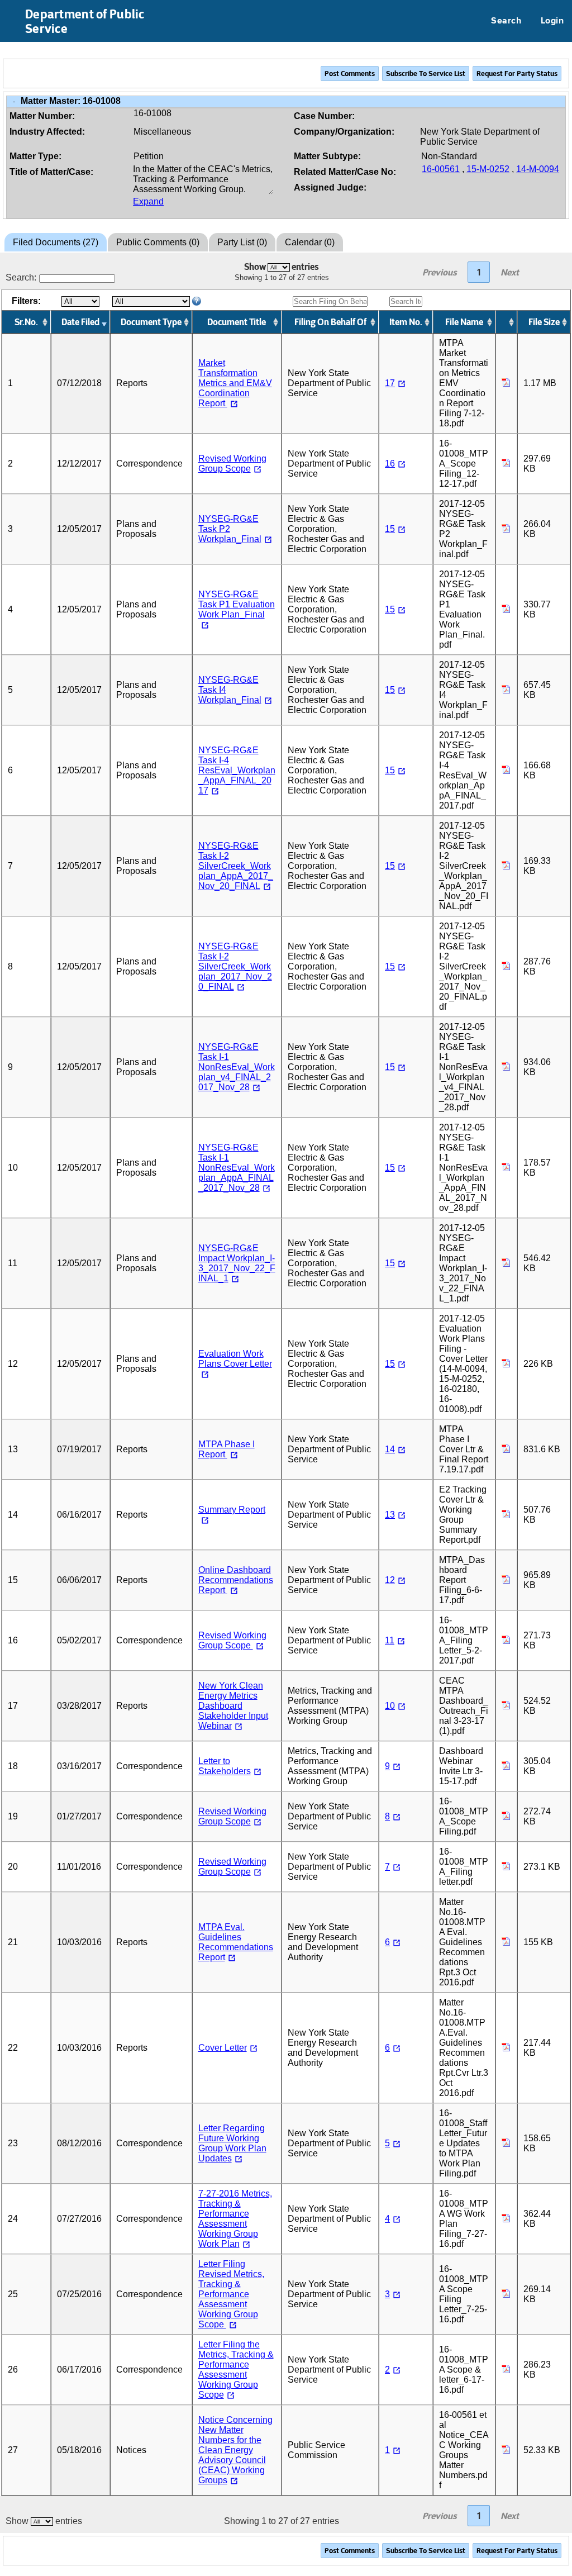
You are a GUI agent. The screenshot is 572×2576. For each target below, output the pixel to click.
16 (390, 464)
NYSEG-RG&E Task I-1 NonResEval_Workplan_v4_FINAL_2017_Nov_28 (237, 1067)
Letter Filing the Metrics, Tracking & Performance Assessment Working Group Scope (236, 2370)
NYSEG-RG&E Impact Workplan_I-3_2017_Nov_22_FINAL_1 (237, 1263)
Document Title (237, 322)
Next (510, 272)
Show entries (282, 267)
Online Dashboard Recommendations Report (236, 1580)
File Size (544, 322)
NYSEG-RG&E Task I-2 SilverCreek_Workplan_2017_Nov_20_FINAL (235, 966)
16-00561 (441, 169)
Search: (21, 277)
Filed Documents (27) (56, 242)
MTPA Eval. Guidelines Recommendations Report (236, 1942)
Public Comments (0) (158, 242)
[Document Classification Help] (197, 302)
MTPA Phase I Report (227, 1449)
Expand (148, 201)
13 (390, 1515)
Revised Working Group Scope (232, 464)
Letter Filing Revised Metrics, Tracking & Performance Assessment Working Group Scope (231, 2294)
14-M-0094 (538, 169)
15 (390, 529)
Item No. (406, 322)
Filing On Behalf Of (330, 322)
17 (390, 383)
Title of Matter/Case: (51, 172)
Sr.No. (26, 322)
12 (390, 1580)
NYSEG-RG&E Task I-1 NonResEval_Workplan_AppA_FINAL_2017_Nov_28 (237, 1168)
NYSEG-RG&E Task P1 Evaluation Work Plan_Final (237, 604)
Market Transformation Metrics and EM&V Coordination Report (235, 383)
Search (506, 21)
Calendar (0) (310, 242)
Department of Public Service (85, 21)
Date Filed (80, 322)
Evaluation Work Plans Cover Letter (235, 1359)
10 (390, 1706)
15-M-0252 (488, 169)
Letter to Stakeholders (225, 1766)
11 (390, 1640)
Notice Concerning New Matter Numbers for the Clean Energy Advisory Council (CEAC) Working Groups (235, 2450)
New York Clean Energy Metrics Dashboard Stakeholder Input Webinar (233, 1706)
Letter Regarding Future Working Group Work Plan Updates (232, 2143)
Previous (440, 272)
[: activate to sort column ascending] (507, 322)
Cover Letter (223, 2048)
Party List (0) (242, 242)
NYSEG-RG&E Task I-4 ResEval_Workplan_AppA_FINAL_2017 (237, 770)
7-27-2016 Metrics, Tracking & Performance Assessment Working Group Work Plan (235, 2219)
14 (390, 1449)
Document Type (151, 322)
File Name (464, 322)
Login (552, 21)
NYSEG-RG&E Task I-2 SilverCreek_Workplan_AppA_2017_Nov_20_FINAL (236, 866)
